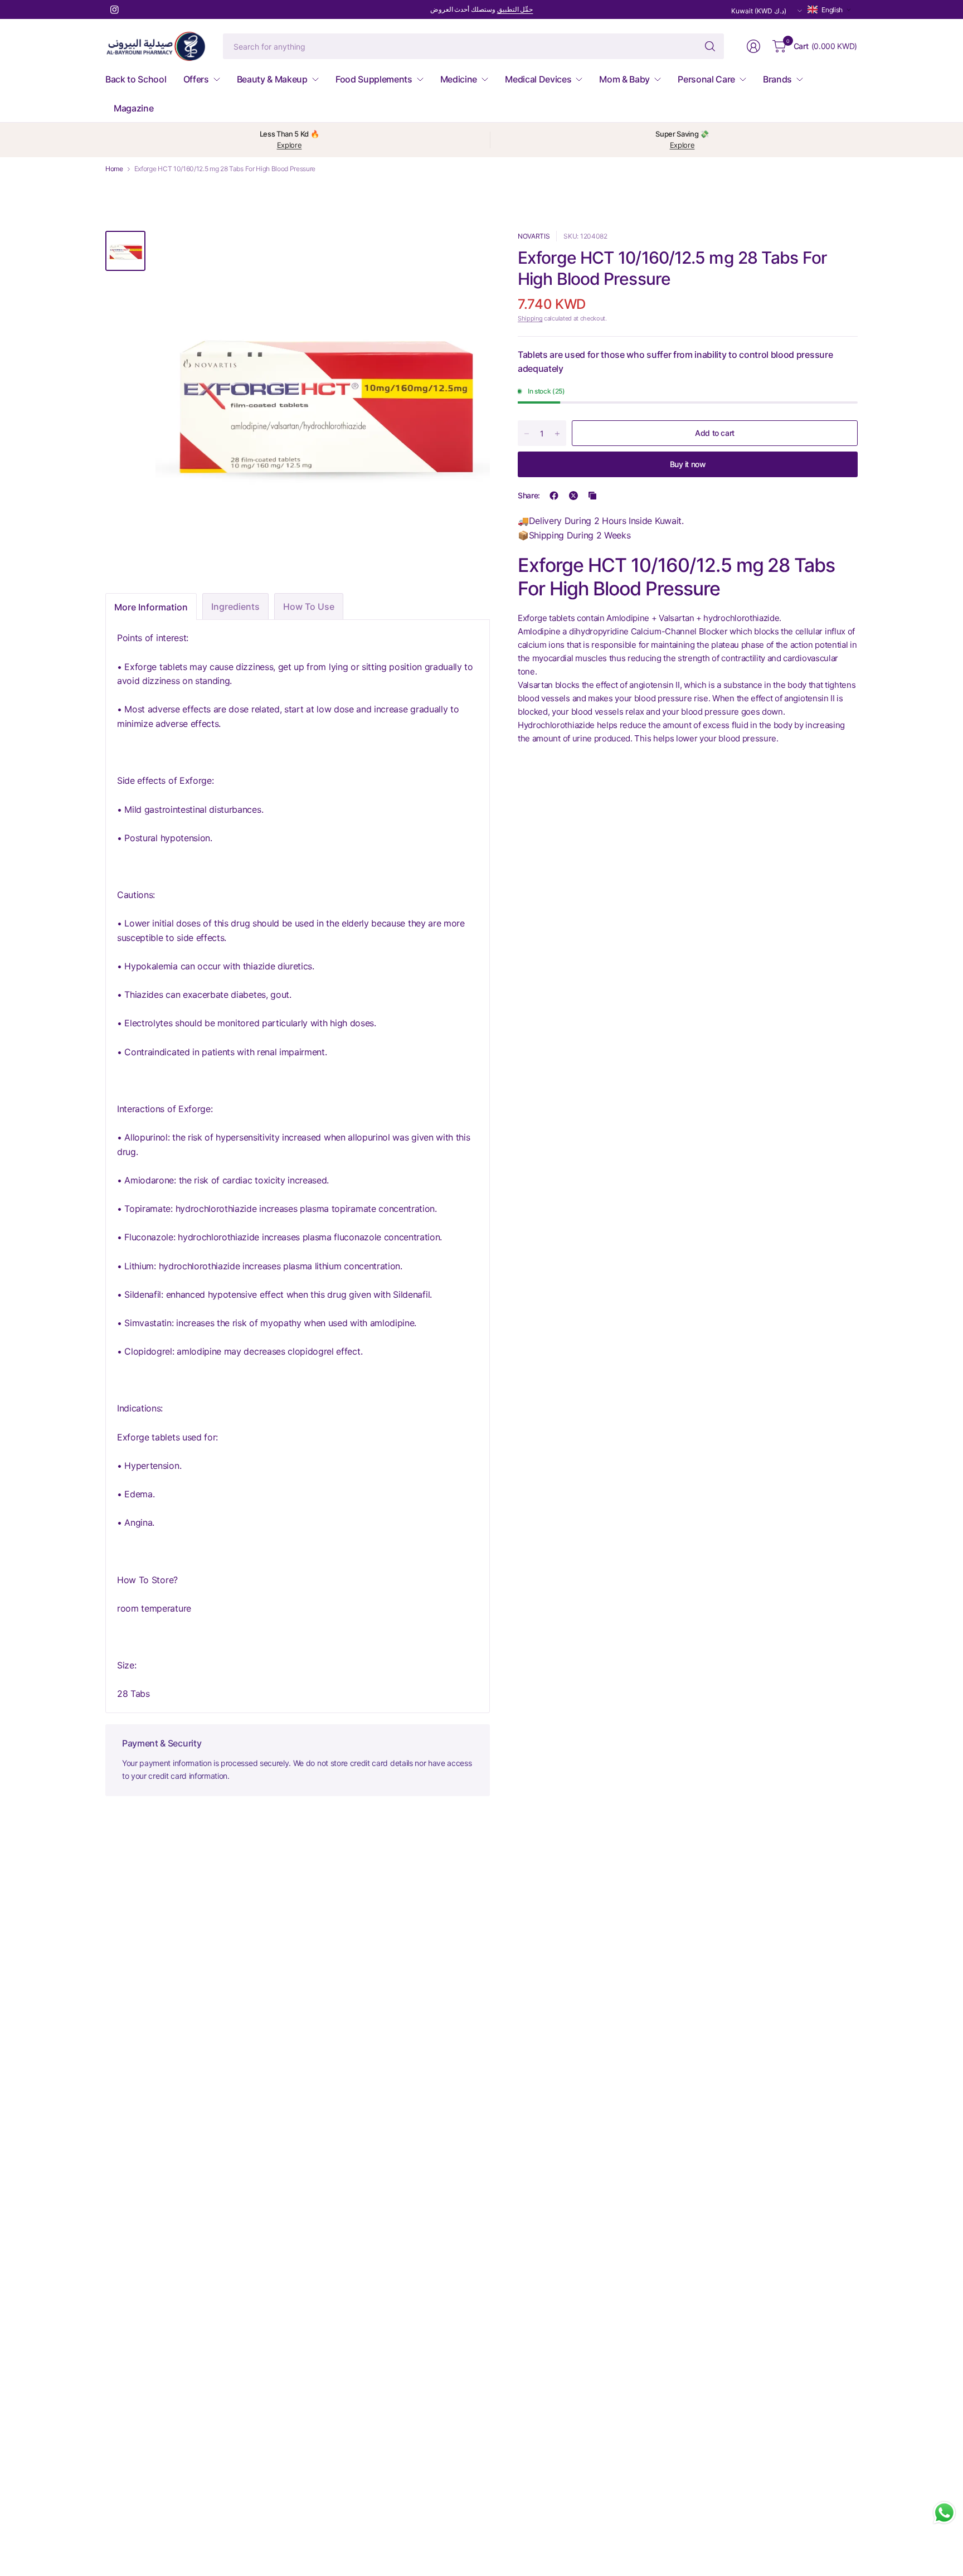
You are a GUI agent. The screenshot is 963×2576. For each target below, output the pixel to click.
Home (114, 169)
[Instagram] (114, 9)
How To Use (309, 607)
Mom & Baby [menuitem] (624, 79)
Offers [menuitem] (196, 79)
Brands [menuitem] (777, 79)
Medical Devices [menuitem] (538, 79)
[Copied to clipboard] (592, 496)
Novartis (534, 236)
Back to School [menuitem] (136, 79)
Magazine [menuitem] (133, 108)
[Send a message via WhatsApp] (944, 2513)
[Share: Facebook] (554, 496)
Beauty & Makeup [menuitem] (272, 79)
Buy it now (688, 464)
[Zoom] (469, 252)
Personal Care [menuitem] (706, 79)
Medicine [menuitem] (459, 79)
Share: (529, 496)
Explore (290, 145)
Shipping (530, 319)
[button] (830, 10)
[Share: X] (573, 496)
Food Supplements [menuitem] (374, 79)
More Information (151, 607)
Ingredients (235, 607)
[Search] (710, 46)
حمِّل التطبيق (515, 9)
